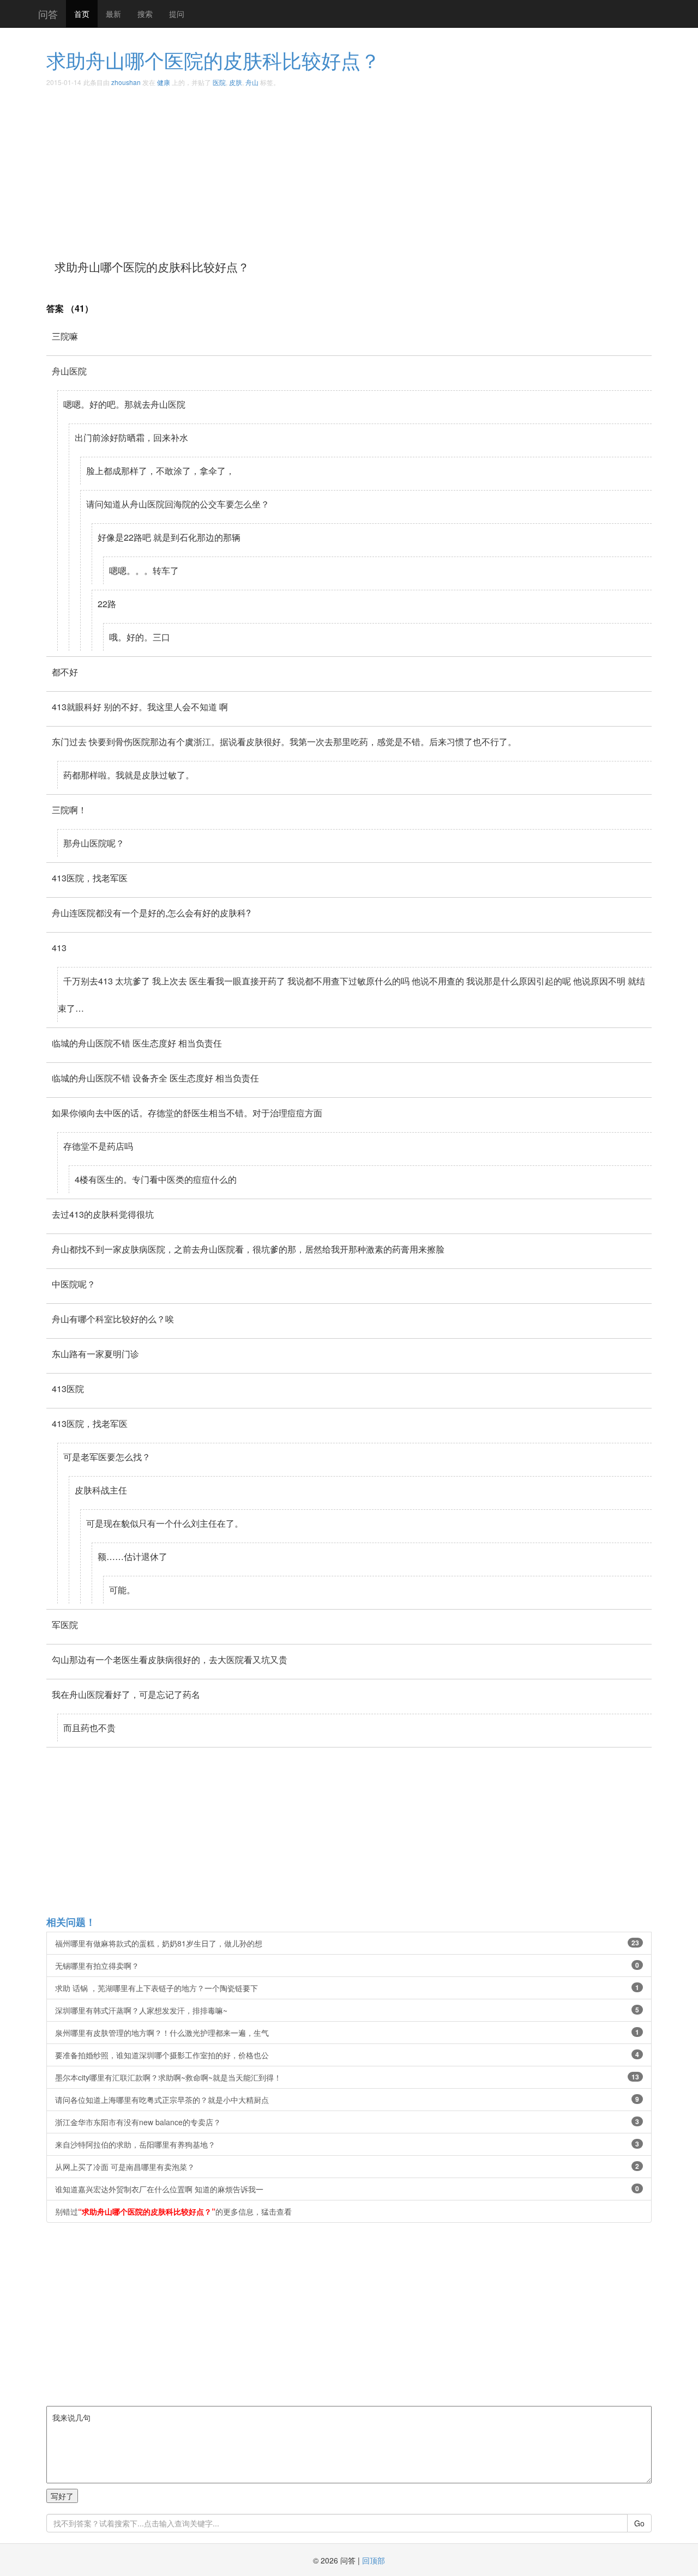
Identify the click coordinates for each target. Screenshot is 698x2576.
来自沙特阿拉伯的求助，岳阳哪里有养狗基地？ (347, 2144)
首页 (82, 14)
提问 (177, 14)
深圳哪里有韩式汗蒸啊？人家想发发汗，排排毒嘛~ (347, 2010)
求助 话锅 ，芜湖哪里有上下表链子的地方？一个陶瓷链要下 (347, 1988)
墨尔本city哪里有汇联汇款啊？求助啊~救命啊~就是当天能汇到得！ (347, 2077)
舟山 (252, 82)
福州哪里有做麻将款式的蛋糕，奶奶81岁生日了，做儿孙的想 (347, 1943)
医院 (219, 82)
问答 (48, 14)
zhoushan (126, 82)
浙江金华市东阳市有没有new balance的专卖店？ (347, 2122)
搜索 (145, 14)
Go (639, 2523)
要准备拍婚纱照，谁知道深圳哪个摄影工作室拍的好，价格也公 (347, 2055)
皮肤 (236, 82)
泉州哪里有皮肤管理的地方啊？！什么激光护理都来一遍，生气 (347, 2033)
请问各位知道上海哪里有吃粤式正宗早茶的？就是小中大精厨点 (347, 2100)
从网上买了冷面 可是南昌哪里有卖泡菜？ (347, 2167)
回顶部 (374, 2560)
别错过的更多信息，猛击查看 (173, 2211)
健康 (164, 82)
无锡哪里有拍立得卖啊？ (347, 1966)
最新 (113, 14)
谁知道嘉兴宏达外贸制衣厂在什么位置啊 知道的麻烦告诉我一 (347, 2189)
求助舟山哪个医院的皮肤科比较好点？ (213, 60)
